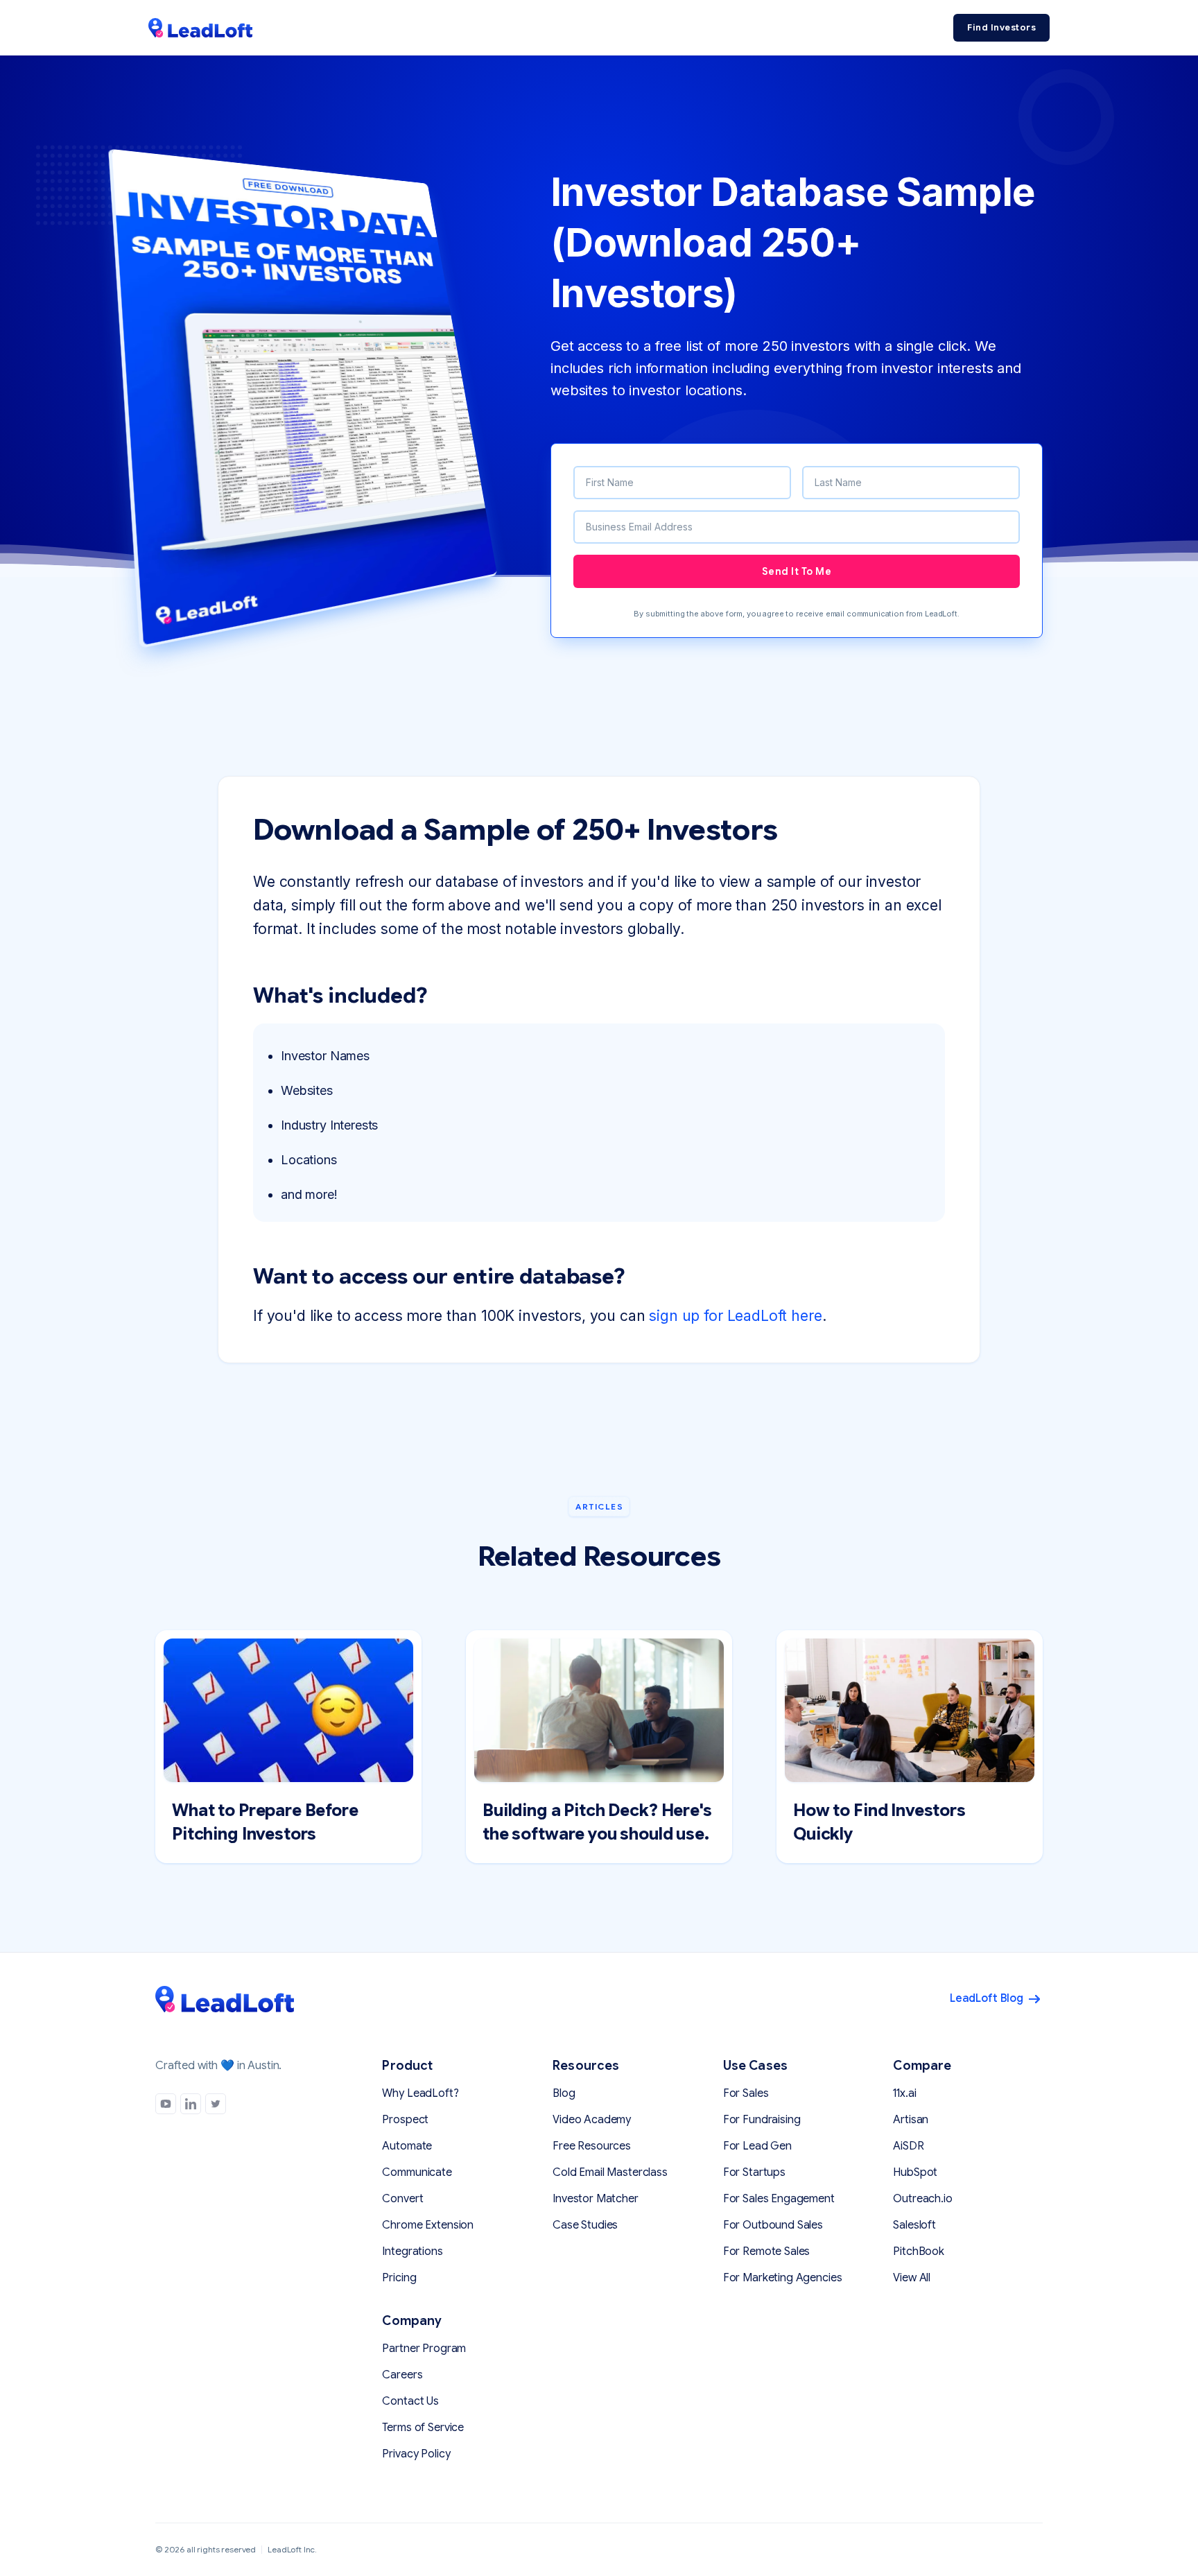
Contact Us (410, 2401)
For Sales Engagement (779, 2199)
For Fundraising (762, 2120)
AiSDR (908, 2146)
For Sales (746, 2093)
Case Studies (585, 2225)
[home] (200, 28)
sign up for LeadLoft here (735, 1316)
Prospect (405, 2120)
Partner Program (424, 2349)
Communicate (417, 2172)
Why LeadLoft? (420, 2093)
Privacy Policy (416, 2454)
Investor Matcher (596, 2199)
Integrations (412, 2251)
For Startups (754, 2172)
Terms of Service (423, 2428)
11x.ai (904, 2093)
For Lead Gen (757, 2146)
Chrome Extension (428, 2225)
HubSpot (915, 2172)
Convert (402, 2199)
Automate (407, 2146)
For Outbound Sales (773, 2225)
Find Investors (1001, 27)
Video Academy (592, 2120)
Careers (402, 2375)
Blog (564, 2093)
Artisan (911, 2120)
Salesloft (914, 2225)
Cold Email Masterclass (610, 2172)
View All (912, 2278)
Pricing (399, 2278)
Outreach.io (922, 2199)
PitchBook (919, 2251)
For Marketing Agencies (783, 2278)
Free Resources (592, 2146)
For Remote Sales (767, 2251)
